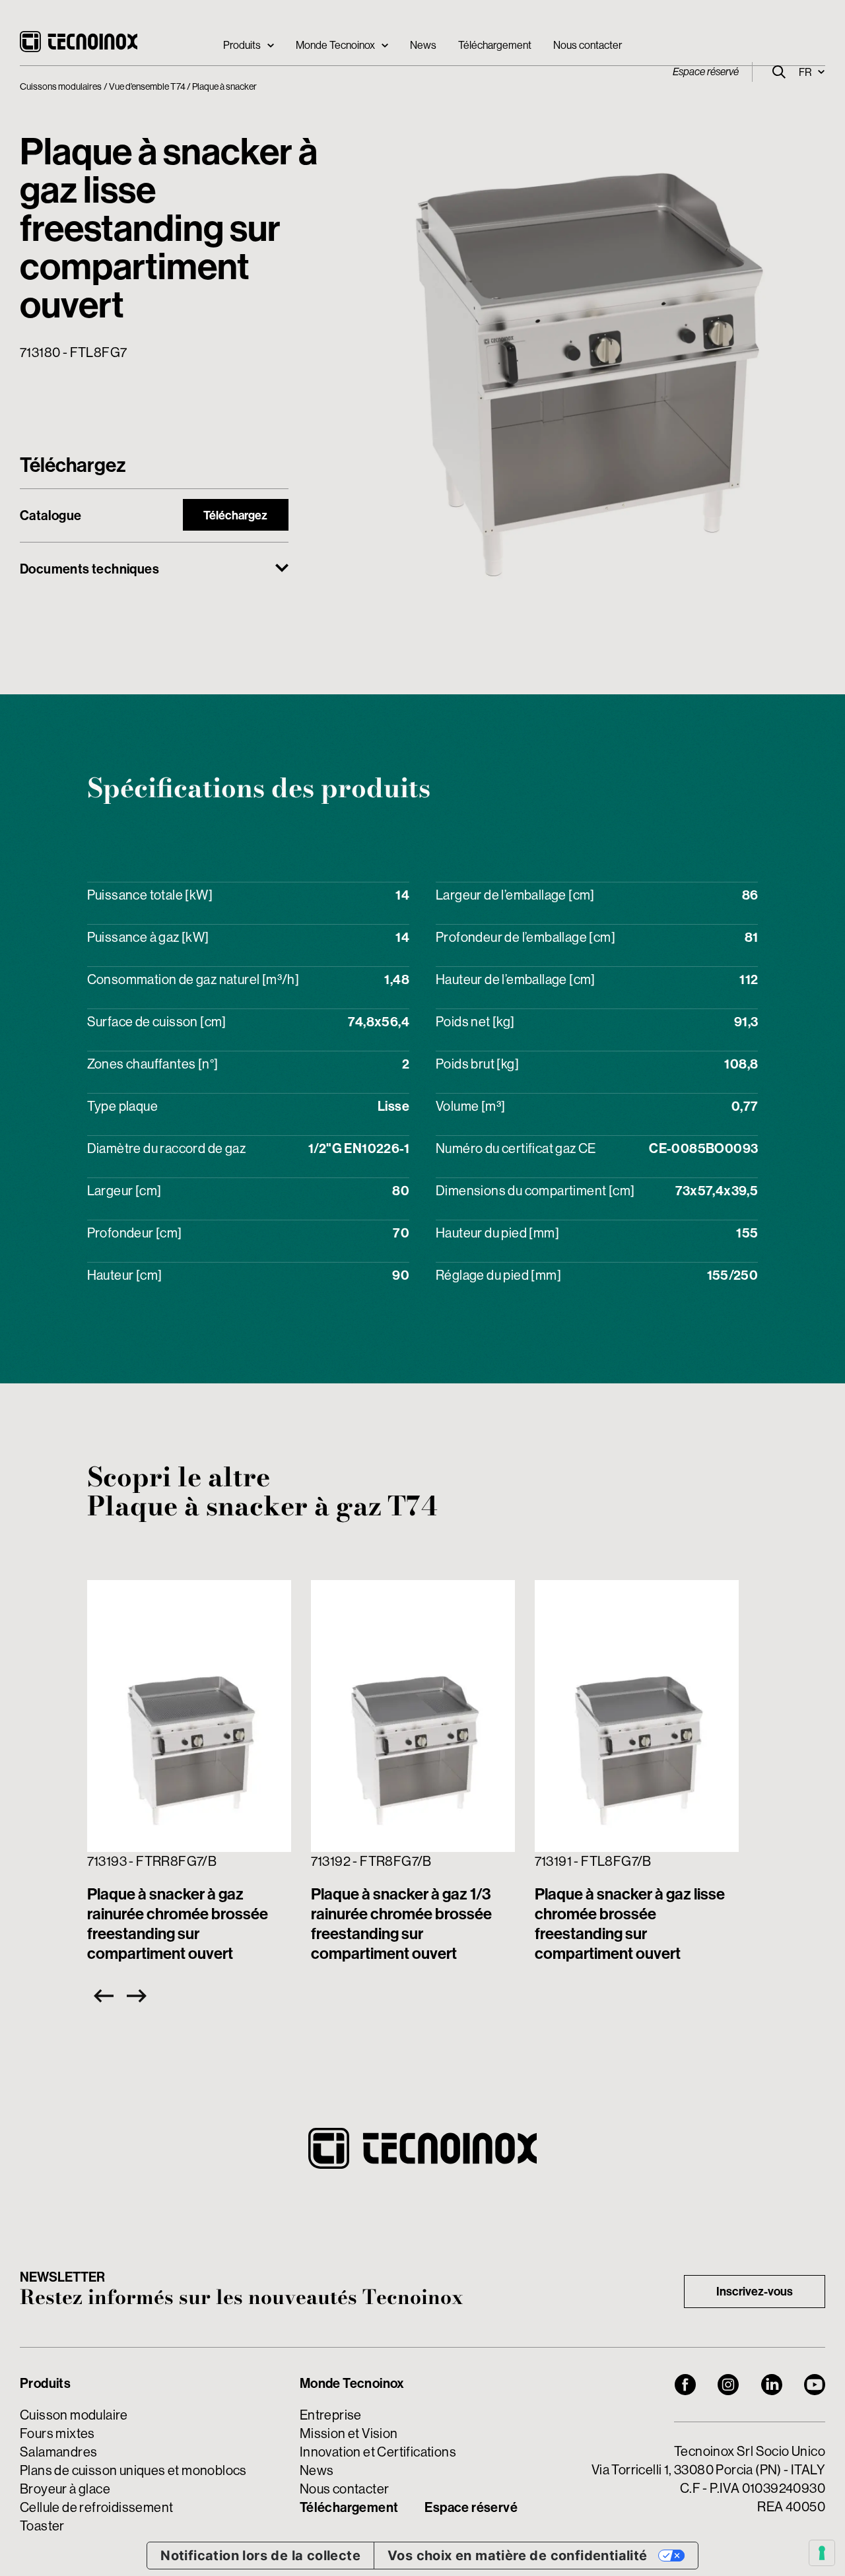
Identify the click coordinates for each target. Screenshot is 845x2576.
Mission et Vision (349, 2433)
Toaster (42, 2526)
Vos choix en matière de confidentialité (518, 2556)
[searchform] (779, 72)
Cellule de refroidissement (96, 2507)
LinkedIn (772, 2385)
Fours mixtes (57, 2433)
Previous (100, 1996)
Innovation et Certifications (378, 2452)
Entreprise (331, 2415)
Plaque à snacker (224, 86)
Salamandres (58, 2452)
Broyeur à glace (65, 2489)
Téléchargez (235, 515)
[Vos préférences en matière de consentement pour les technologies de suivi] (822, 2553)
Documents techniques (89, 569)
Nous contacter (588, 45)
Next (140, 1996)
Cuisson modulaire (74, 2415)
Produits (242, 45)
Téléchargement (495, 45)
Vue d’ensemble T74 (147, 86)
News (423, 45)
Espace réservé (706, 72)
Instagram (728, 2385)
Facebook (685, 2385)
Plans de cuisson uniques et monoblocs (133, 2470)
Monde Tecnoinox (335, 45)
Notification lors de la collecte (260, 2556)
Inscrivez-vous (755, 2291)
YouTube (815, 2385)
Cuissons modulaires (61, 86)
